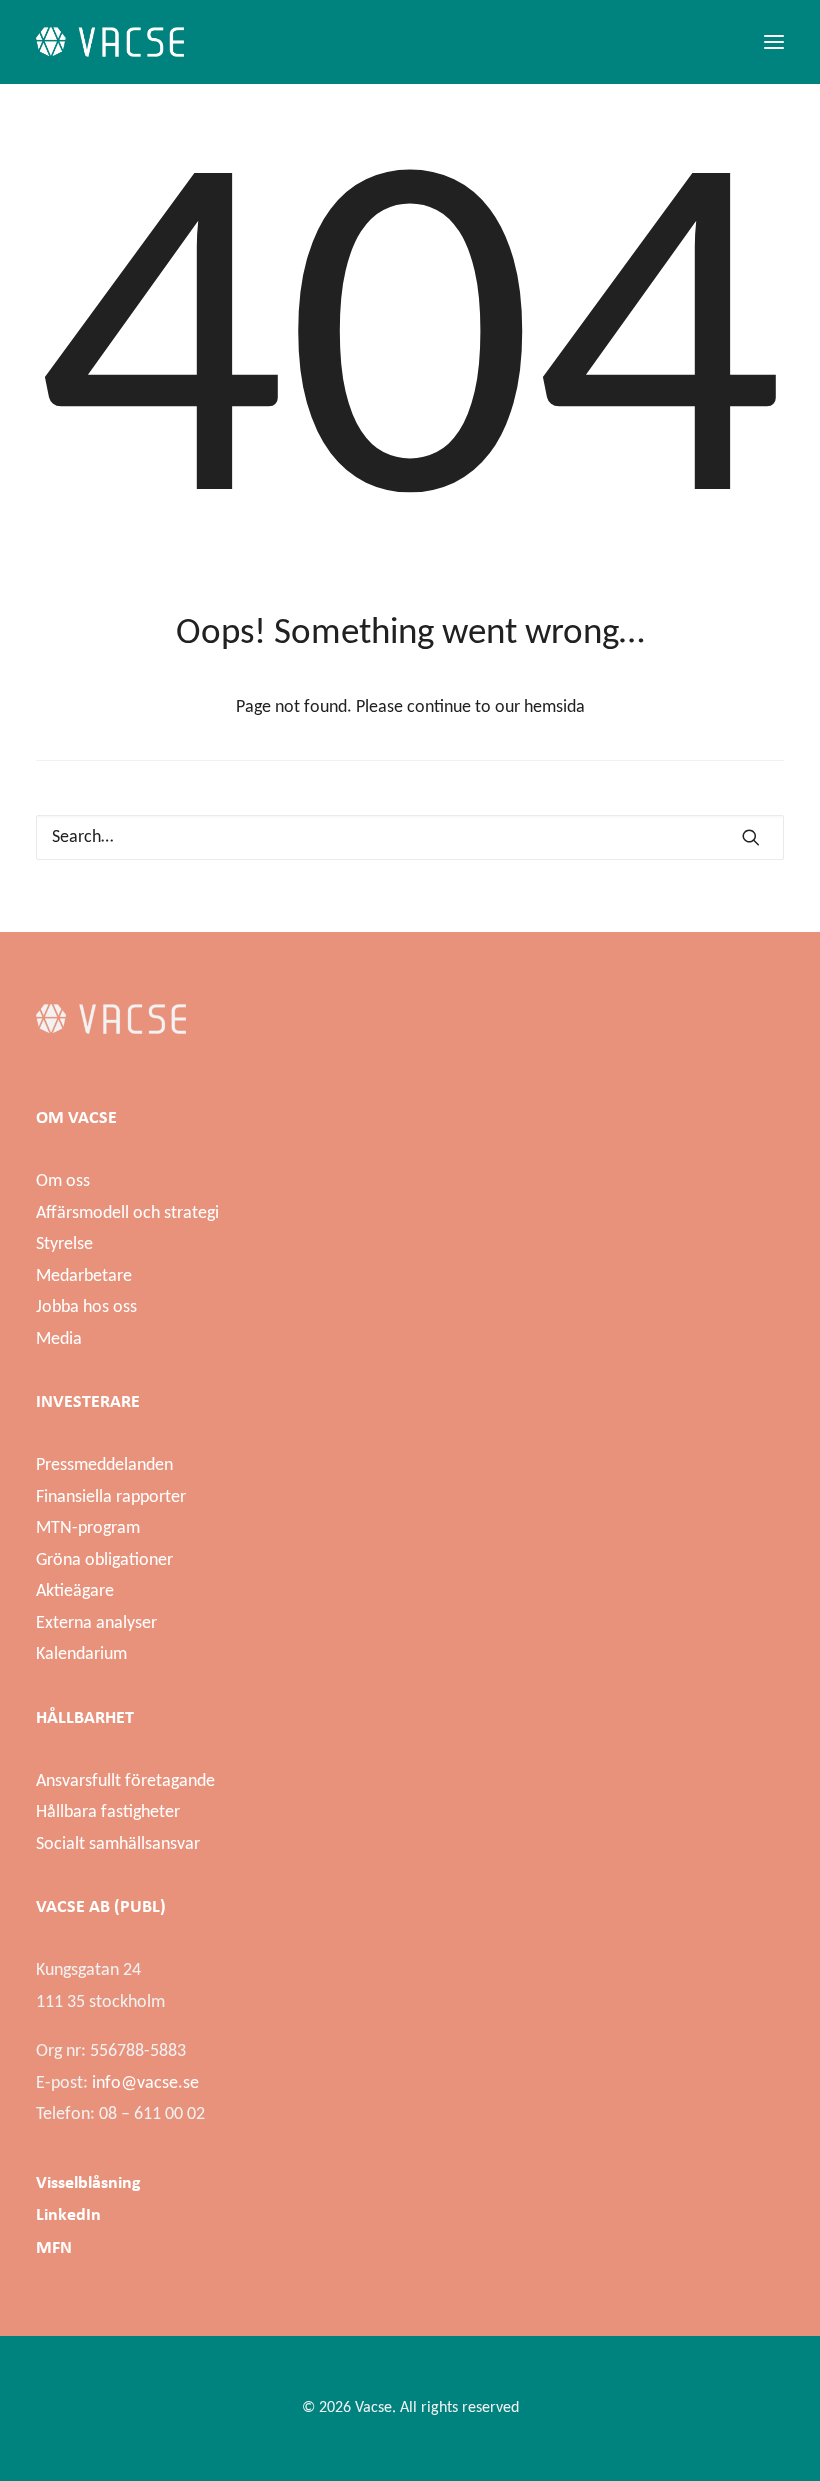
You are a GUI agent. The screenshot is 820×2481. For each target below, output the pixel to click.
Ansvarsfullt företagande (125, 1781)
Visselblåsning (88, 2182)
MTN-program (88, 1528)
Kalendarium (81, 1654)
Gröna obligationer (104, 1560)
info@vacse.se (145, 2083)
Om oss (63, 1181)
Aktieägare (75, 1591)
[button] (774, 42)
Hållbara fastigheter (108, 1812)
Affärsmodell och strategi (127, 1213)
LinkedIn (68, 2214)
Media (59, 1339)
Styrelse (64, 1244)
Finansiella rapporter (111, 1497)
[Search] (410, 837)
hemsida (554, 707)
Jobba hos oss (86, 1307)
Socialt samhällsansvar (118, 1844)
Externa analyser (96, 1623)
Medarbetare (84, 1276)
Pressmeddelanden (104, 1465)
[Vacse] (110, 42)
